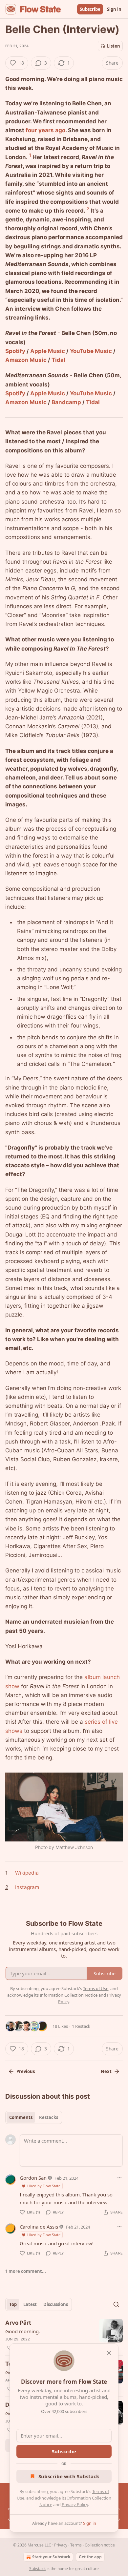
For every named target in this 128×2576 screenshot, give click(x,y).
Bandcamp (66, 402)
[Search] (116, 2304)
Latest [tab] (30, 2304)
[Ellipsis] (119, 2178)
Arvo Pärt (18, 2323)
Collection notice (100, 2545)
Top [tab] (13, 2304)
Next (106, 2071)
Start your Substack (51, 2557)
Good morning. (23, 2331)
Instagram (27, 1887)
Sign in (114, 9)
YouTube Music (91, 351)
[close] (109, 2353)
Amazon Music (26, 360)
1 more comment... (26, 2271)
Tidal (58, 360)
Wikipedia (27, 1873)
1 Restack (81, 2026)
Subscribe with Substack (69, 2476)
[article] (64, 2335)
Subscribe (90, 9)
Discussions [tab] (56, 2304)
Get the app (90, 2557)
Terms (76, 2545)
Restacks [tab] (49, 2117)
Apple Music (48, 351)
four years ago (45, 130)
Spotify (15, 351)
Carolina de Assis (39, 2227)
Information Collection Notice (69, 1995)
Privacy (61, 2545)
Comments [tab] (21, 2117)
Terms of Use (96, 1988)
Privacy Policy (75, 2504)
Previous (26, 2071)
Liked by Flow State (44, 2186)
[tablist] (34, 2117)
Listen (114, 46)
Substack (37, 2569)
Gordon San (33, 2178)
